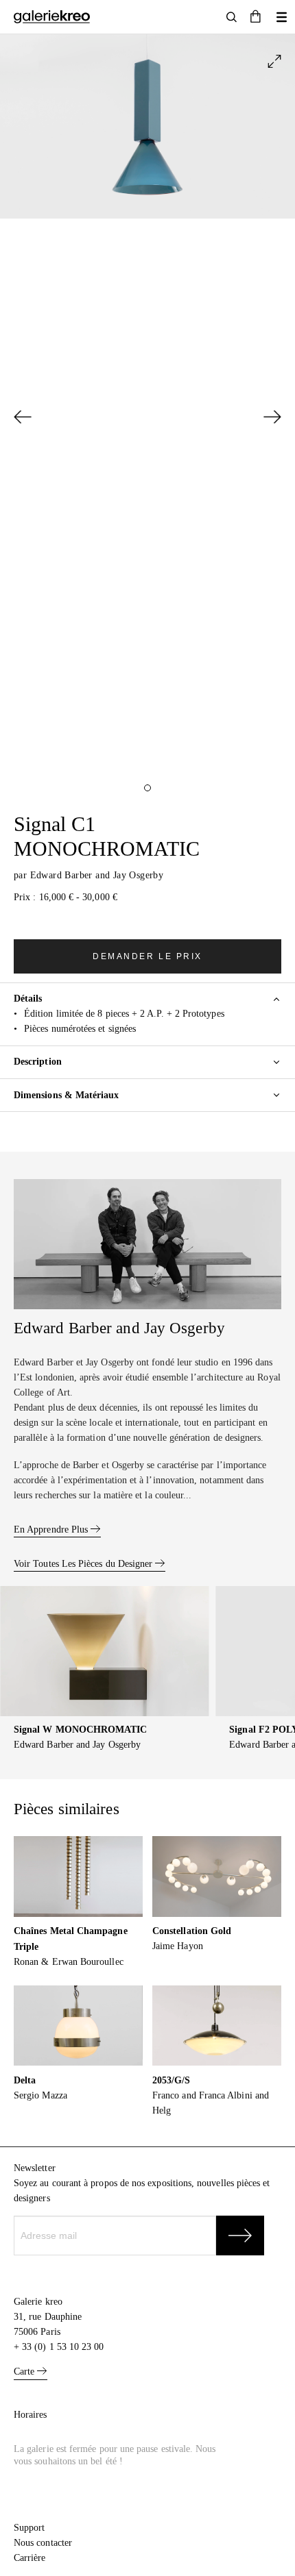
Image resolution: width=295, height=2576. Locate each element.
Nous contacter (43, 2543)
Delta (25, 2080)
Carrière (30, 2558)
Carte (25, 2371)
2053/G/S (172, 2080)
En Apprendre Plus (52, 1529)
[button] (256, 17)
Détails (28, 999)
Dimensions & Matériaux (67, 1095)
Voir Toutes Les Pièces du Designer (84, 1564)
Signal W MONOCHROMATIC (81, 1730)
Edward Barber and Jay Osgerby (97, 875)
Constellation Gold (192, 1931)
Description (38, 1062)
